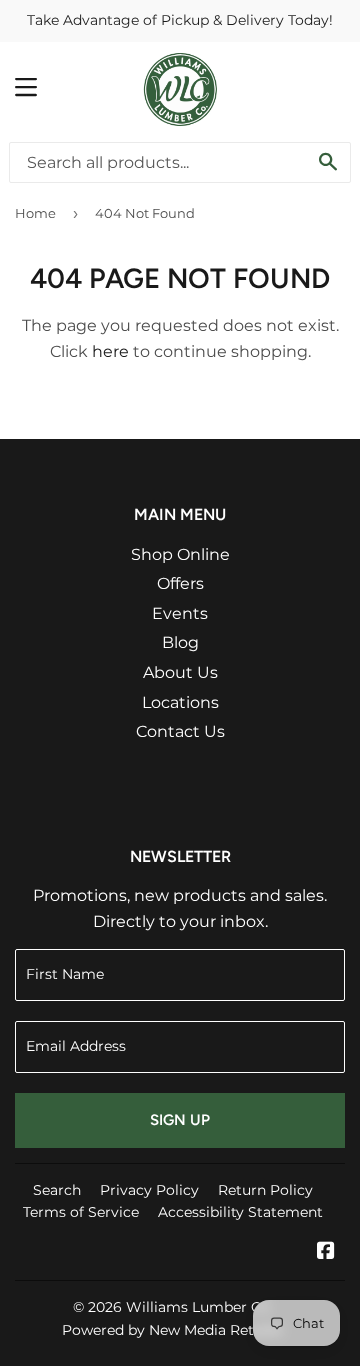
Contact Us (180, 731)
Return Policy (265, 1190)
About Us (180, 672)
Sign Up (180, 1120)
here (110, 351)
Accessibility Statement (240, 1212)
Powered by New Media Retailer (173, 1330)
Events (180, 613)
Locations (180, 702)
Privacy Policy (149, 1190)
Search (57, 1190)
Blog (180, 642)
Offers (180, 583)
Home (35, 213)
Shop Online (180, 554)
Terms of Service (81, 1212)
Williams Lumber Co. (199, 1307)
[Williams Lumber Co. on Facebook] (326, 1252)
